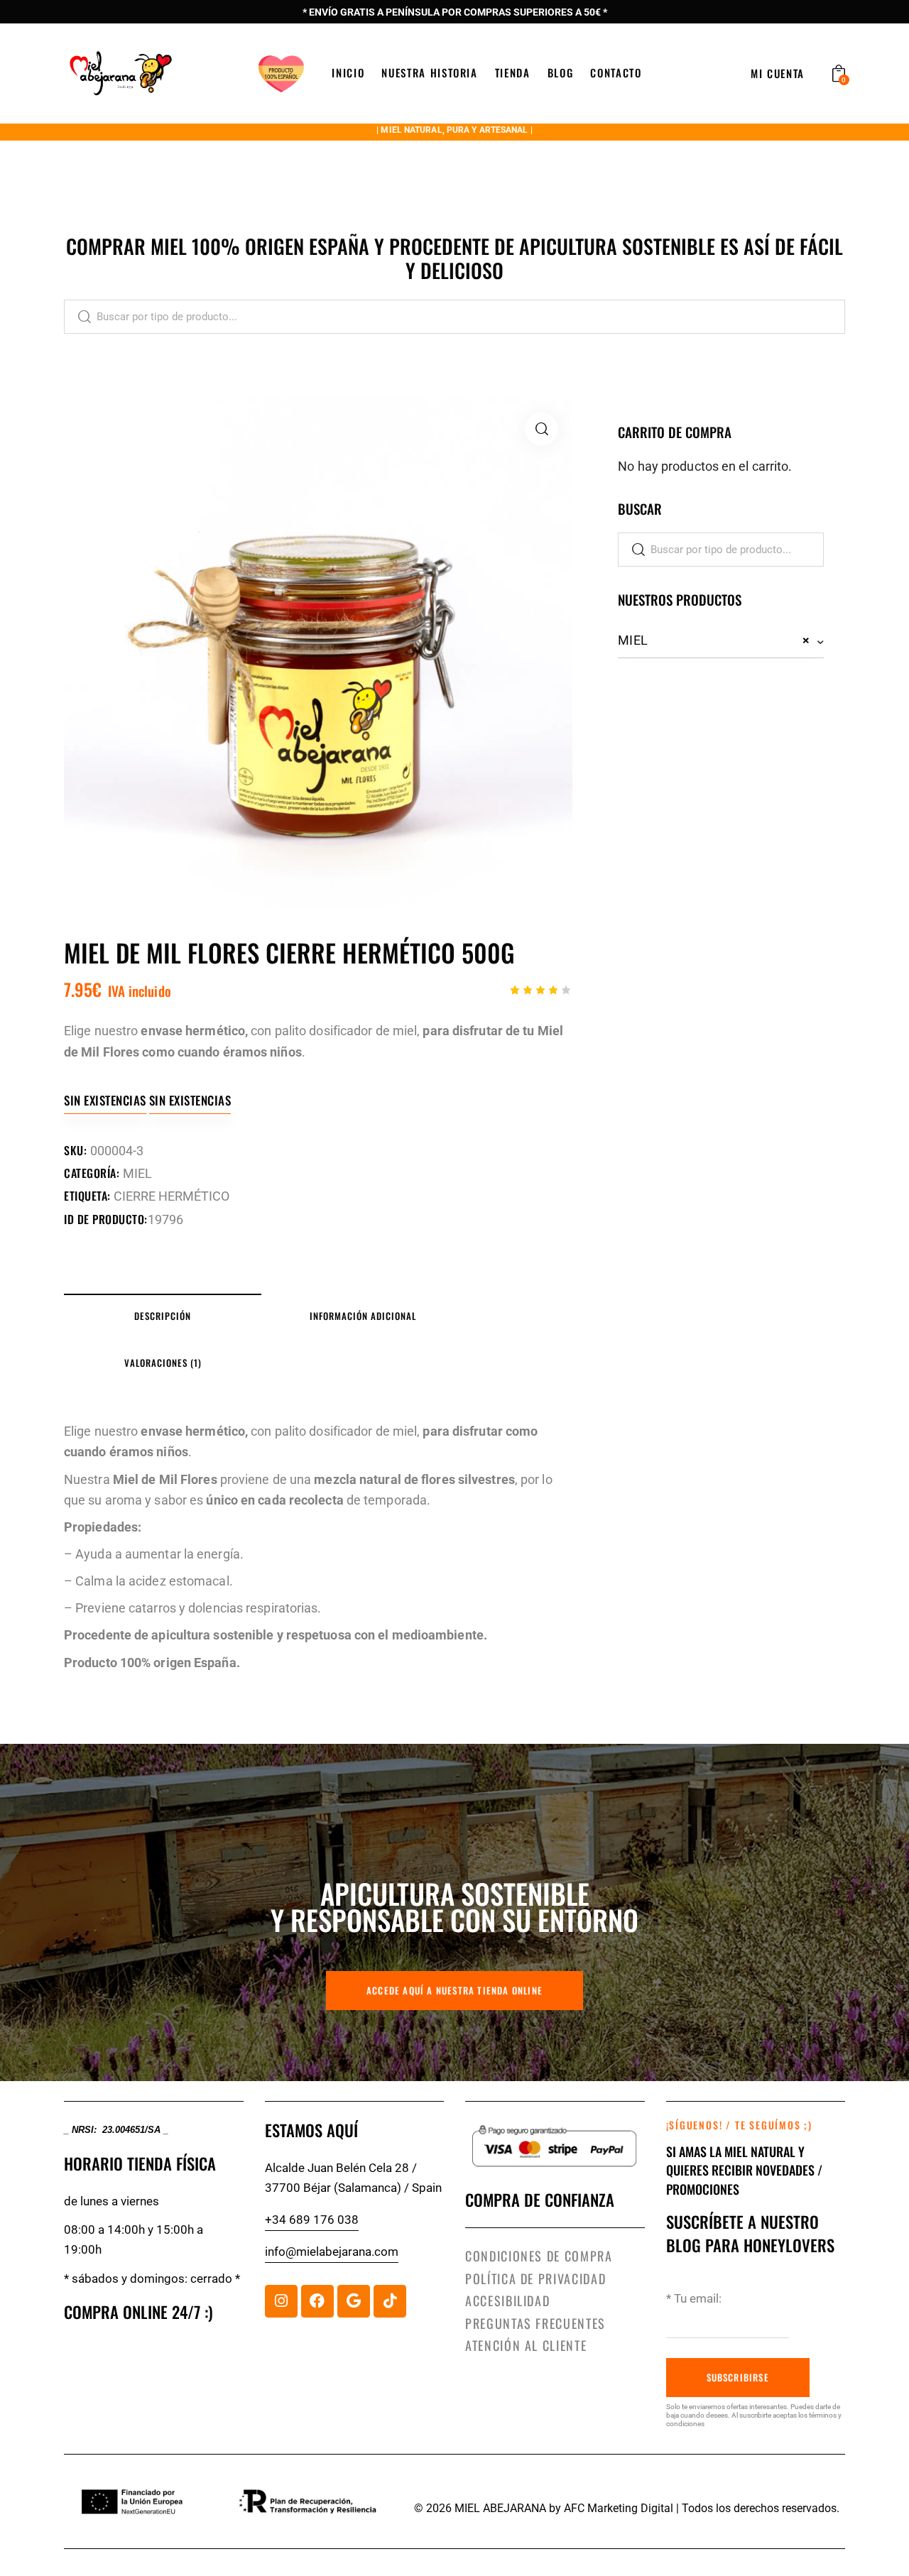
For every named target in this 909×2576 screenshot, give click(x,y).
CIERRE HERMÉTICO (172, 1196)
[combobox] (721, 641)
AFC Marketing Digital (619, 2508)
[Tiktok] (390, 2301)
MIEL (137, 1173)
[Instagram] (281, 2301)
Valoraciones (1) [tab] (163, 1363)
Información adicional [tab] (363, 1316)
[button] (541, 429)
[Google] (354, 2301)
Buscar (78, 317)
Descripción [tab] (163, 1316)
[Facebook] (317, 2301)
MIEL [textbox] (714, 640)
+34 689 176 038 (312, 2220)
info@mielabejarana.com (332, 2252)
